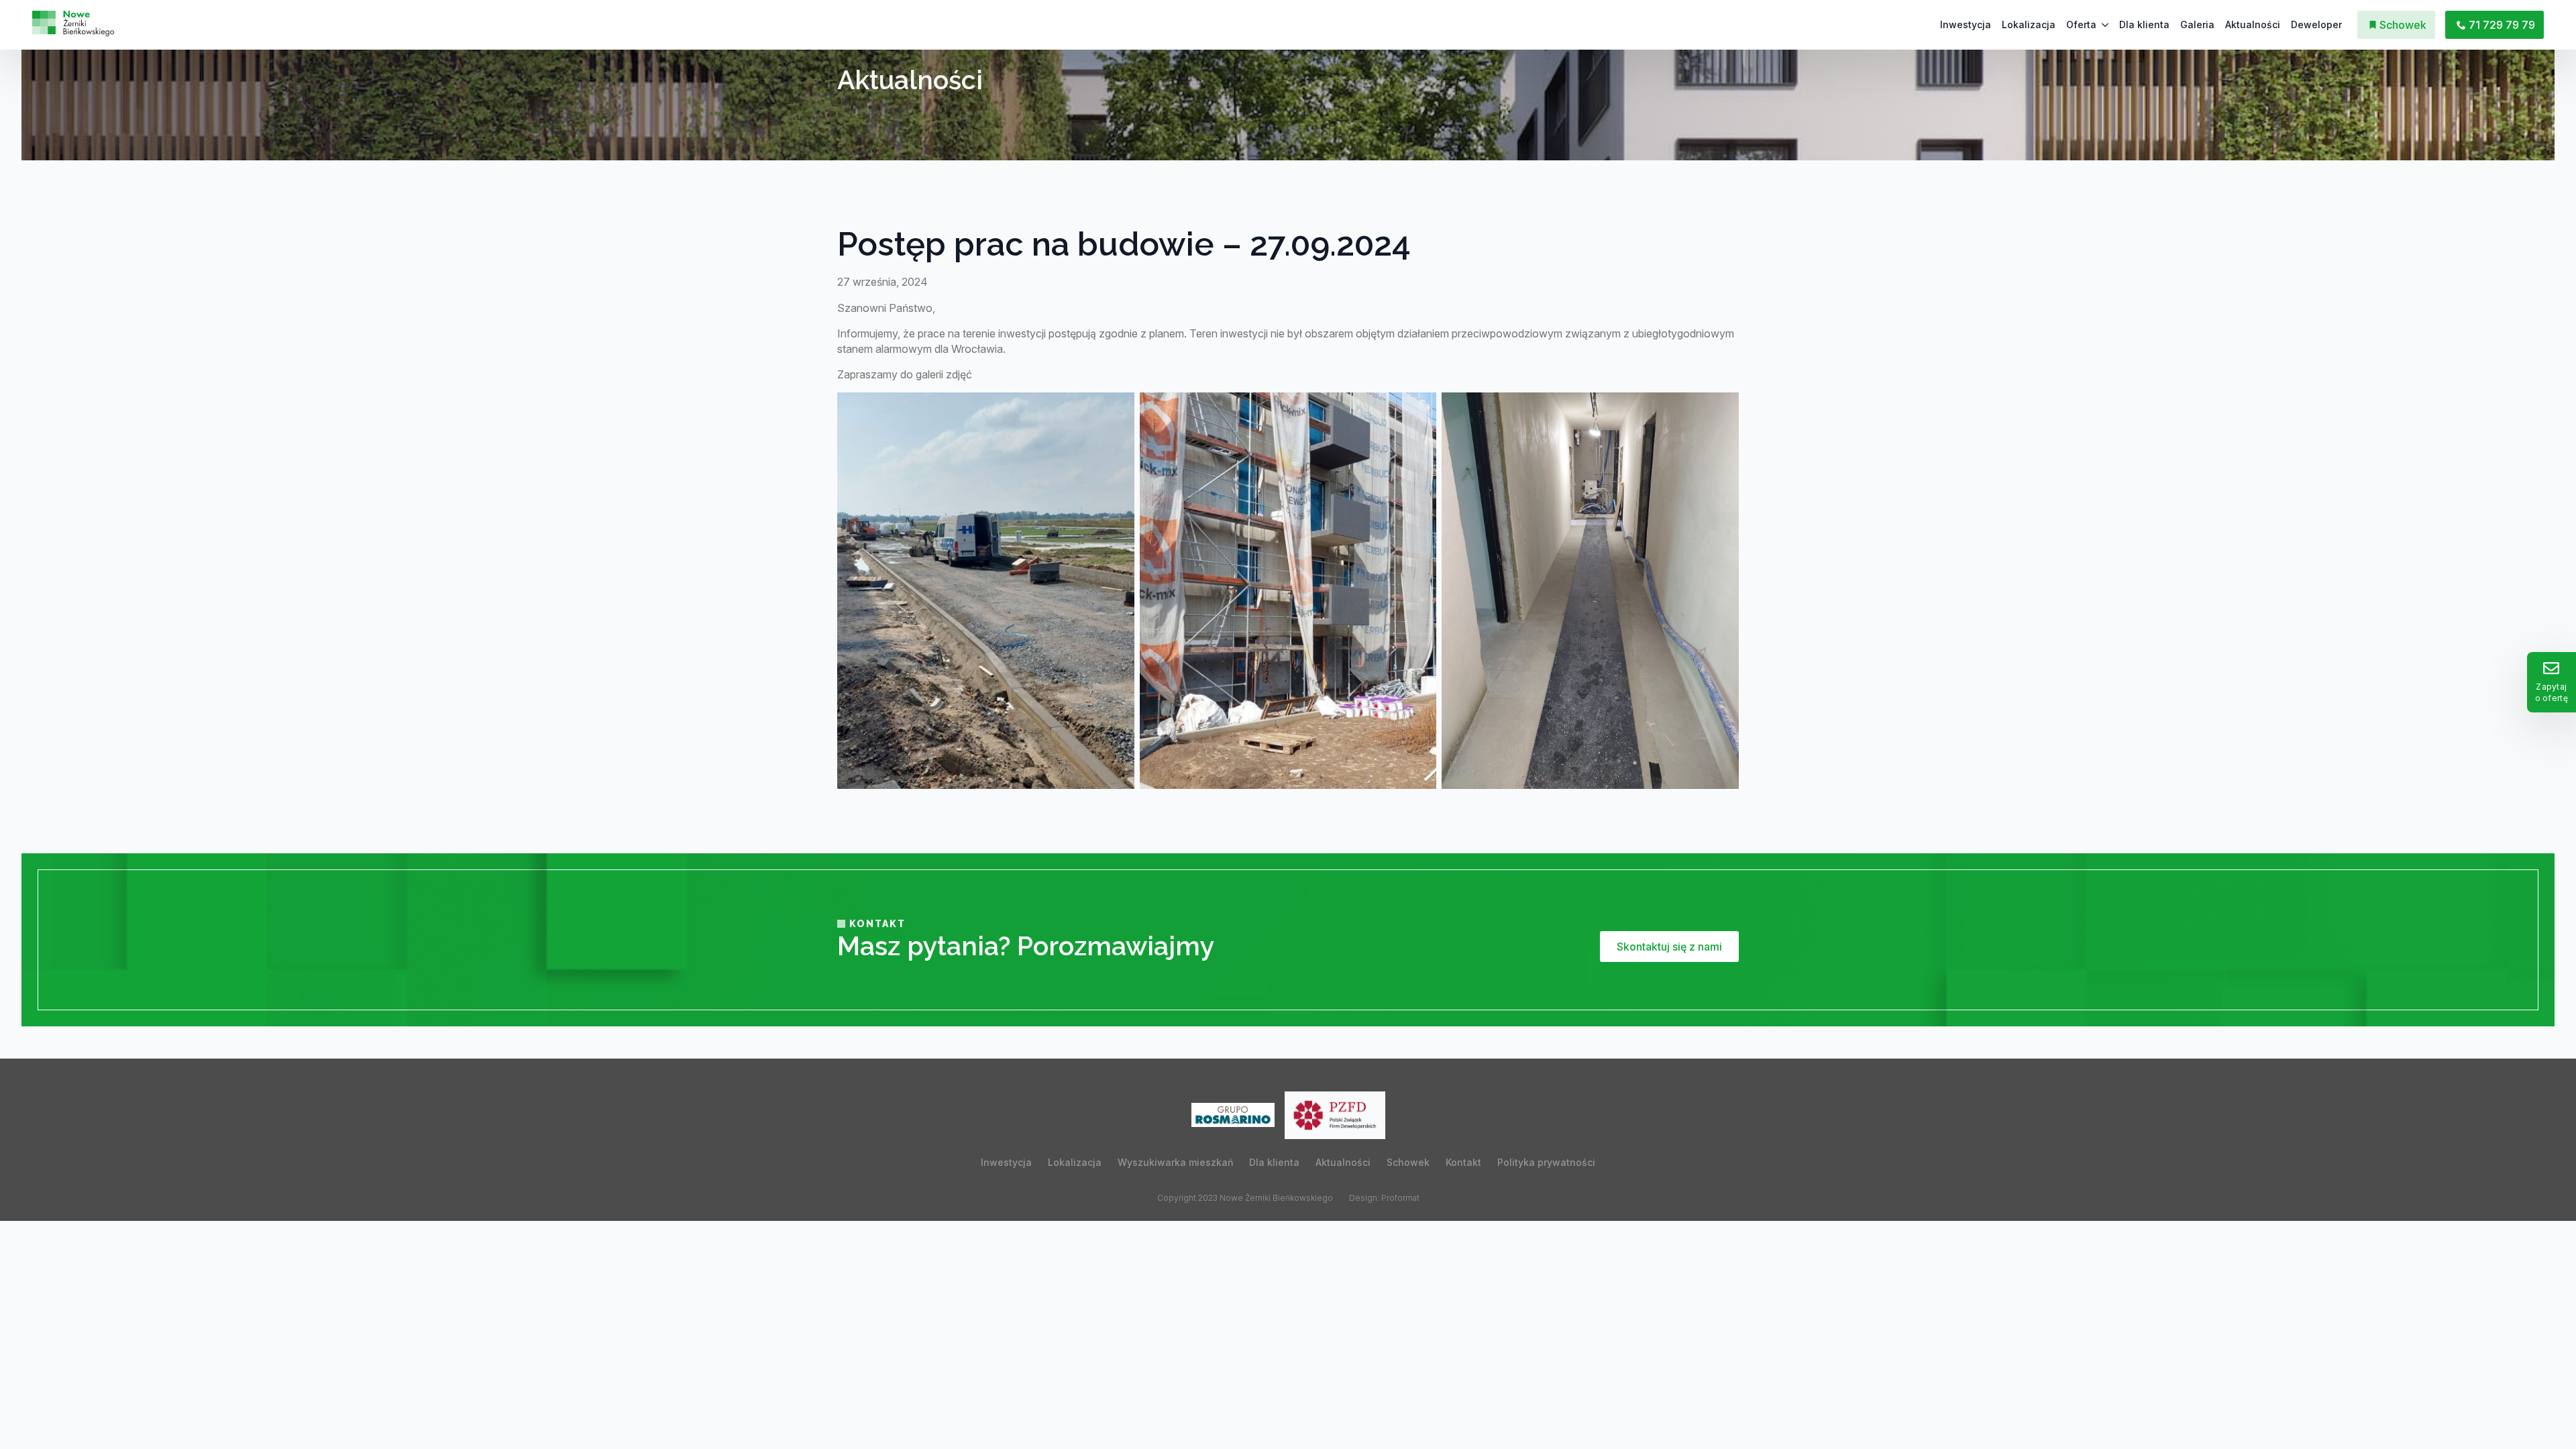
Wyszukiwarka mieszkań (1175, 1162)
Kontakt (1463, 1162)
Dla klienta (2144, 24)
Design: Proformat (1384, 1198)
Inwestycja (1966, 24)
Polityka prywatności (1546, 1162)
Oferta (2081, 24)
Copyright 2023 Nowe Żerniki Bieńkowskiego (1245, 1198)
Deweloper (2316, 24)
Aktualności (2253, 24)
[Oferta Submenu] (2105, 25)
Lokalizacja (2029, 24)
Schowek (1408, 1162)
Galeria (2197, 24)
